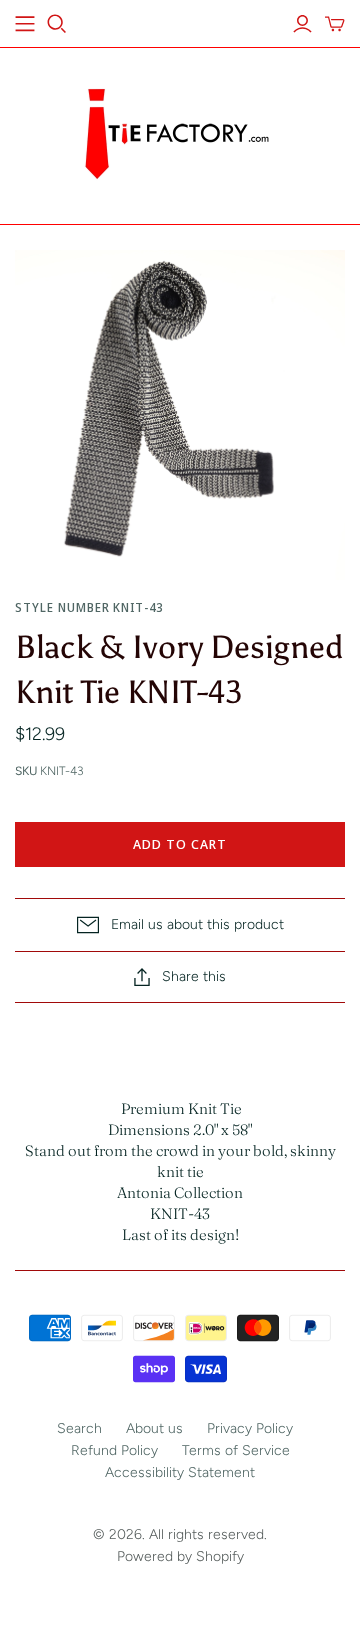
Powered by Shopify (180, 1556)
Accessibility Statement (180, 1472)
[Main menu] (25, 24)
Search (79, 1428)
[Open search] (57, 24)
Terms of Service (236, 1450)
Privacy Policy (250, 1428)
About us (154, 1428)
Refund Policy (114, 1450)
